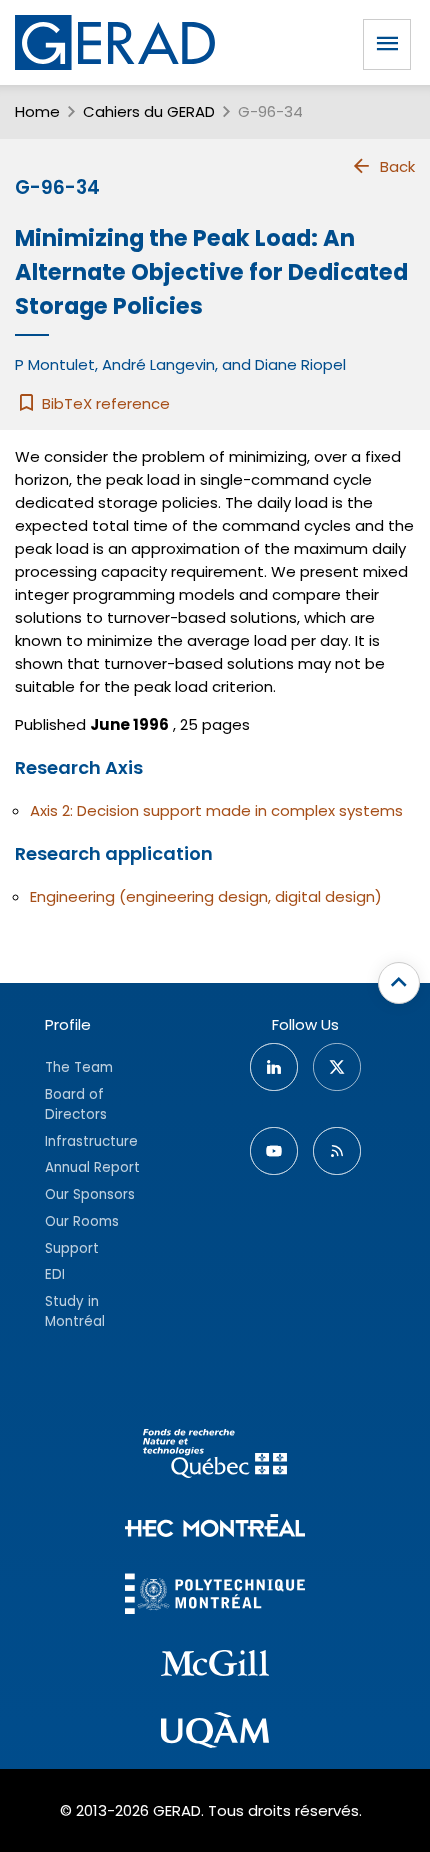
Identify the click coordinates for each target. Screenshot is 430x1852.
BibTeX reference (104, 403)
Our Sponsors (90, 1194)
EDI (55, 1274)
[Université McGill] (215, 1666)
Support (72, 1248)
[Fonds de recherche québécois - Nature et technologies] (215, 1456)
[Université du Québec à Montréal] (215, 1733)
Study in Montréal (75, 1311)
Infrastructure (91, 1141)
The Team (79, 1067)
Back (397, 166)
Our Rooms (82, 1221)
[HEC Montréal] (215, 1528)
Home (37, 111)
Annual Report (92, 1167)
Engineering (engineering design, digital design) (206, 896)
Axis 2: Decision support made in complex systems (216, 810)
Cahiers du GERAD (149, 111)
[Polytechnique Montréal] (215, 1596)
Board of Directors (76, 1104)
